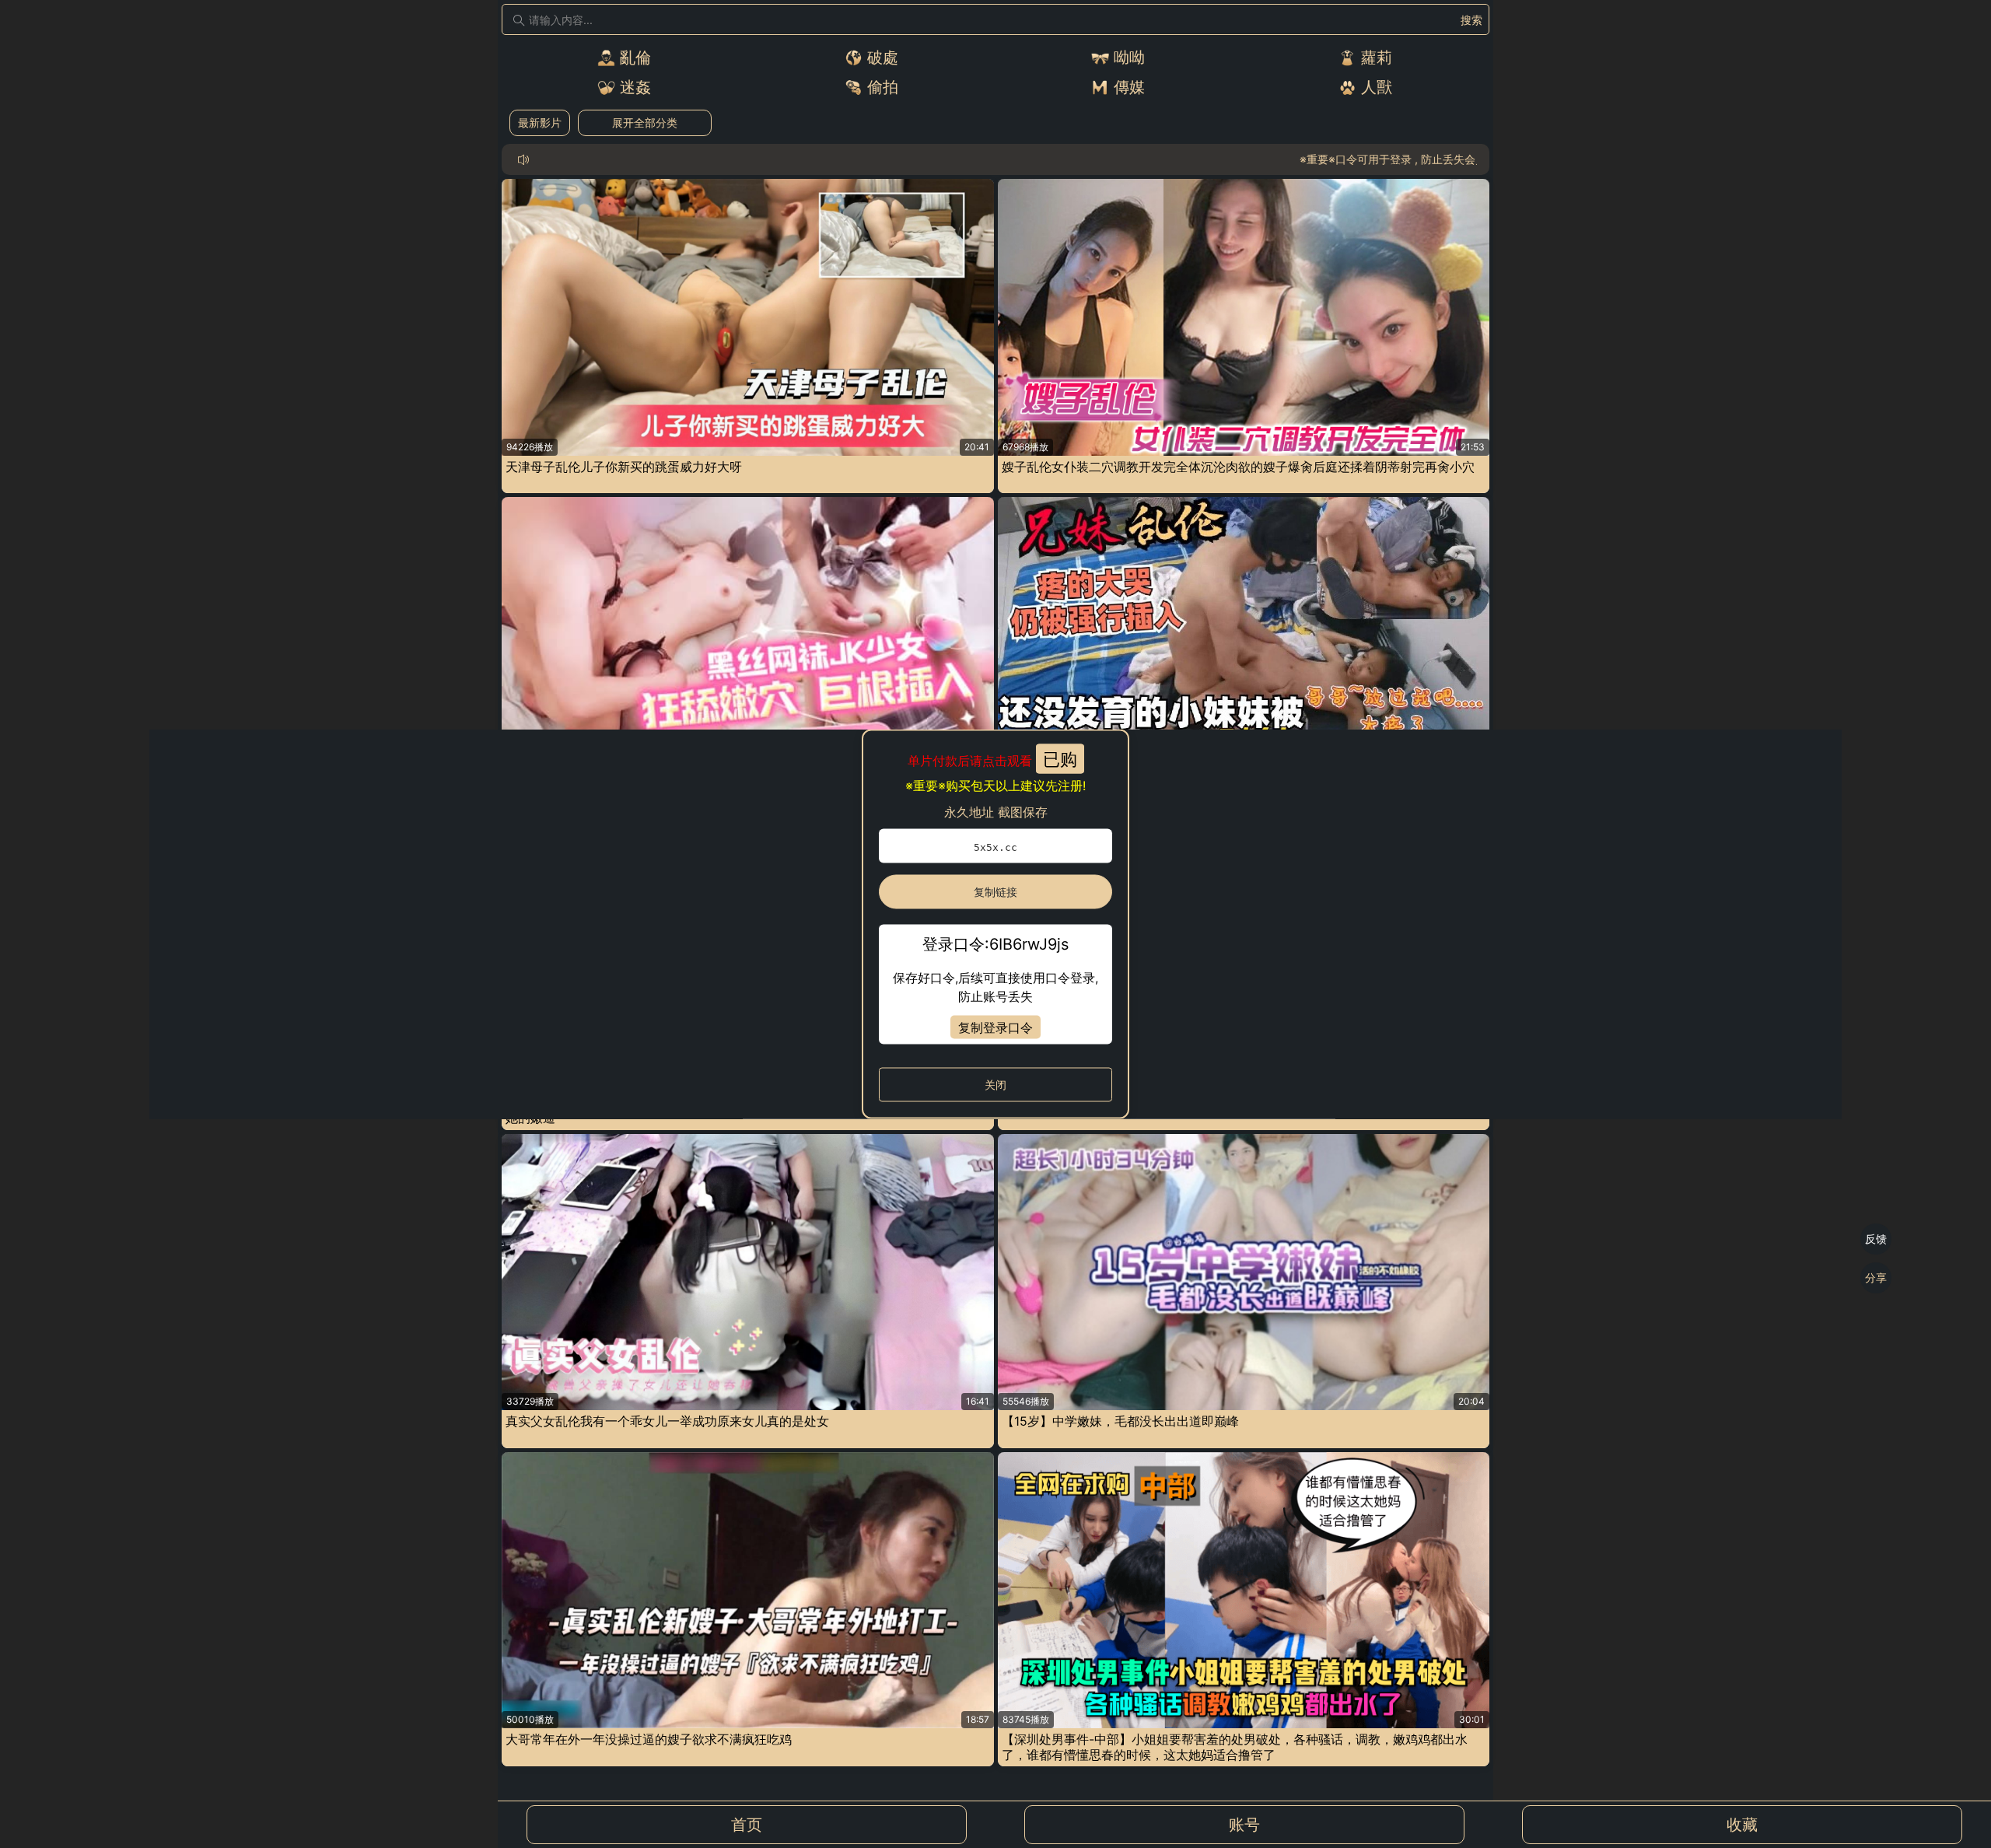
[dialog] (995, 924)
